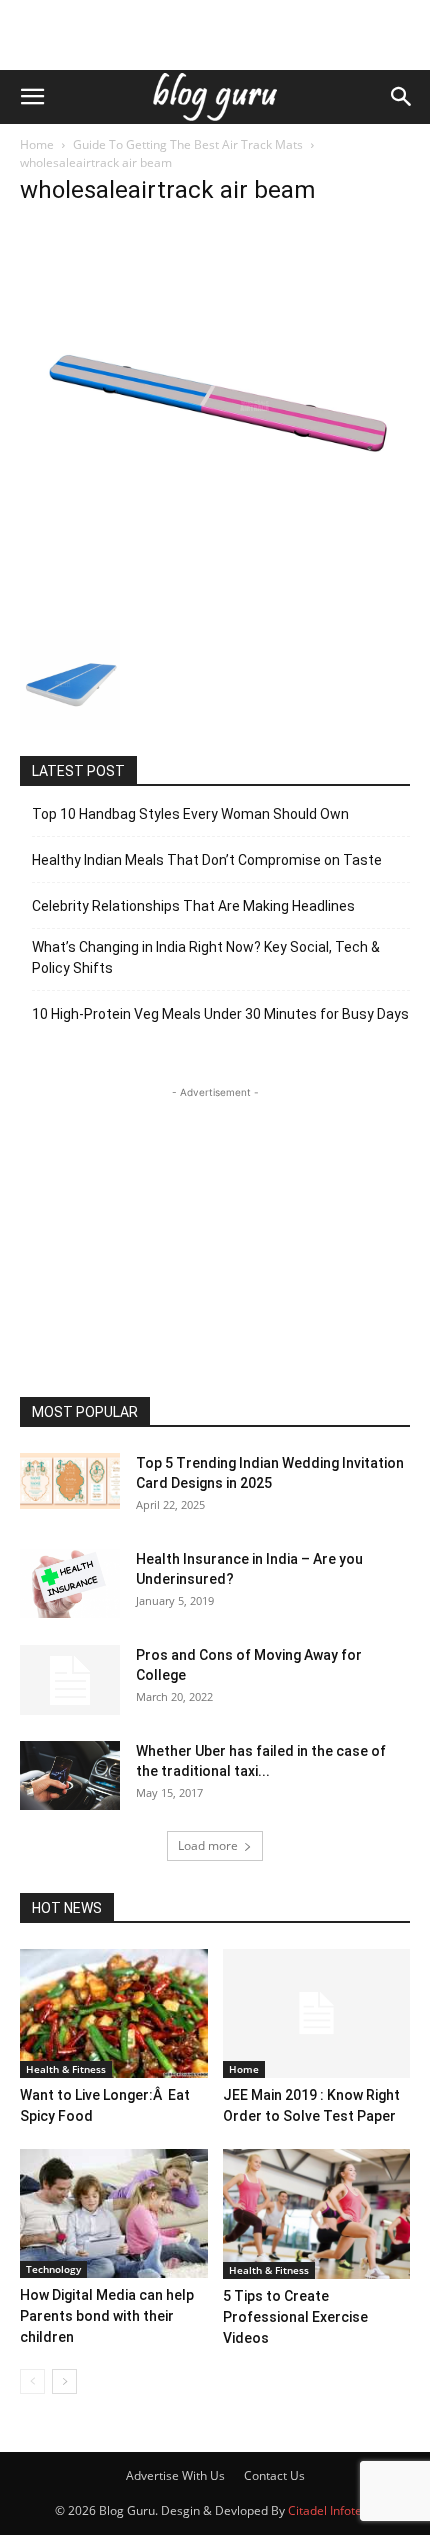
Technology (53, 2269)
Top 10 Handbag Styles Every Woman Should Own (190, 814)
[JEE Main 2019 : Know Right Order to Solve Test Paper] (317, 2013)
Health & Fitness (66, 2069)
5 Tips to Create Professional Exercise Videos (295, 2317)
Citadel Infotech (331, 2510)
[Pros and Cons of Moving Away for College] (70, 1680)
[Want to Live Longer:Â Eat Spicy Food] (114, 2013)
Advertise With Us (175, 2475)
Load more (208, 1845)
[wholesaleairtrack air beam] (215, 609)
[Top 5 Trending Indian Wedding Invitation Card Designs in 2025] (70, 1481)
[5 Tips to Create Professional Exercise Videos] (317, 2214)
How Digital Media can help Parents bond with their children (107, 2316)
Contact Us (274, 2475)
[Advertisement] (215, 35)
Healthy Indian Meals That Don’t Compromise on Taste (207, 860)
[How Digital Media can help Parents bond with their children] (114, 2213)
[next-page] (64, 2381)
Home (37, 144)
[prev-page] (32, 2381)
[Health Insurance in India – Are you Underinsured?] (70, 1583)
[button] (32, 97)
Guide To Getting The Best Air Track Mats (188, 144)
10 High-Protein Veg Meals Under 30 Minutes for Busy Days (220, 1014)
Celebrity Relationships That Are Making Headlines (193, 906)
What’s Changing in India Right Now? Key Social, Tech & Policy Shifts (206, 957)
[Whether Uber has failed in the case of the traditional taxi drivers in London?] (70, 1775)
